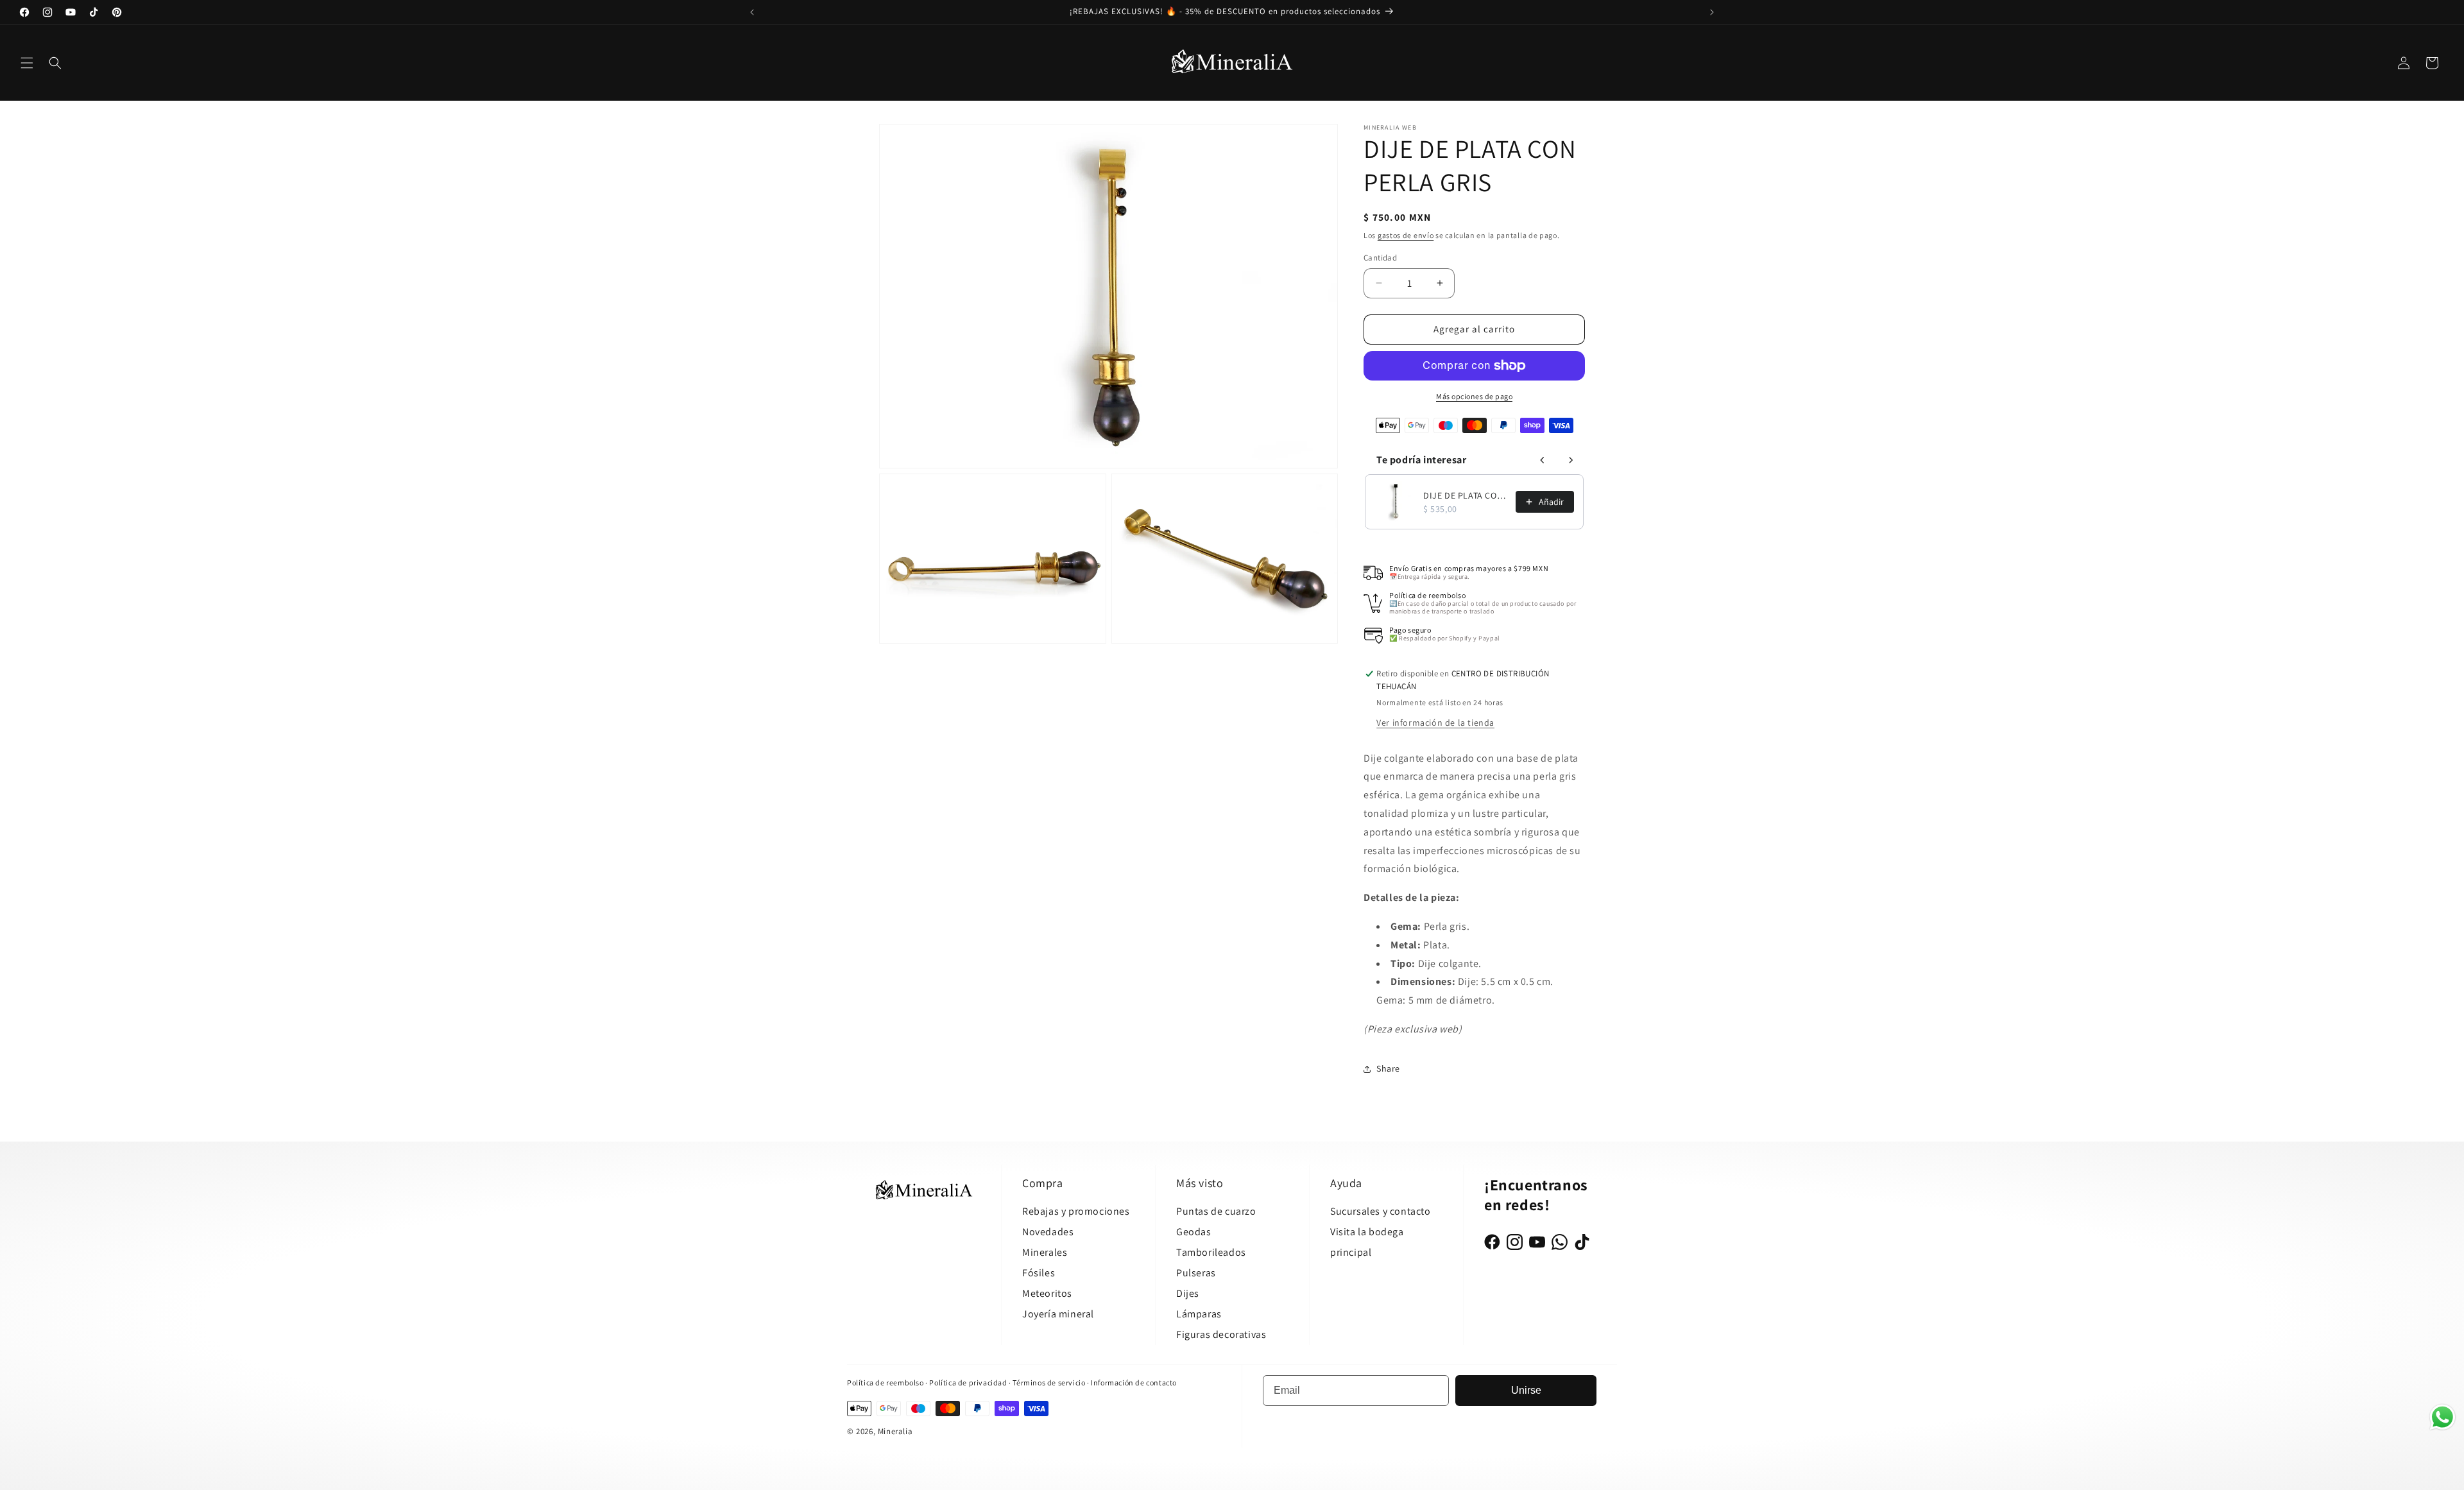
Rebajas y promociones (1076, 1211)
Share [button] (1388, 1068)
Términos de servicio (1049, 1383)
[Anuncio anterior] (752, 12)
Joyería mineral (1058, 1314)
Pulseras (1196, 1273)
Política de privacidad (969, 1383)
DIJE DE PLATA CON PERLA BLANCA (1466, 495)
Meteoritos (1047, 1293)
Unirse (1526, 1390)
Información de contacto (1134, 1383)
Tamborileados (1211, 1252)
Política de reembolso (886, 1383)
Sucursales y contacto (1381, 1211)
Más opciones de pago (1474, 396)
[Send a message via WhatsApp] (2443, 1417)
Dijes (1188, 1293)
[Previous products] (1543, 460)
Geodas (1194, 1232)
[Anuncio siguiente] (1712, 12)
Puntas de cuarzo (1216, 1211)
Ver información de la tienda (1435, 723)
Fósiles (1039, 1273)
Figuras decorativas (1221, 1334)
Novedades (1048, 1232)
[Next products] (1571, 460)
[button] (27, 63)
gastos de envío (1406, 235)
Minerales (1045, 1252)
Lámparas (1199, 1314)
